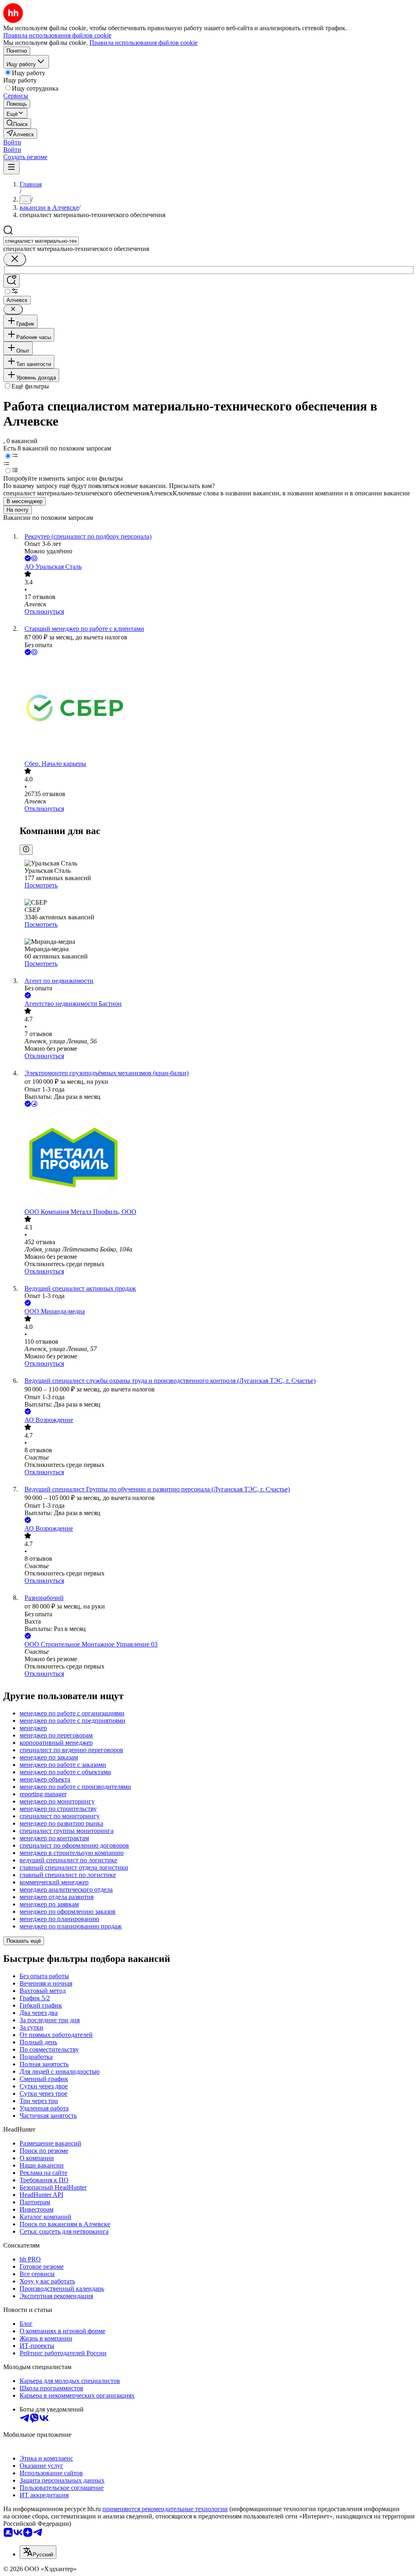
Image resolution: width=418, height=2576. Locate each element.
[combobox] (41, 241)
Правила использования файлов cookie (143, 43)
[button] (12, 142)
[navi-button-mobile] (11, 168)
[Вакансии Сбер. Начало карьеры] (217, 709)
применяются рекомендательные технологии (165, 2509)
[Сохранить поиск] (11, 281)
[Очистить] (15, 259)
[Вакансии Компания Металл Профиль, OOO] (217, 1158)
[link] (17, 123)
